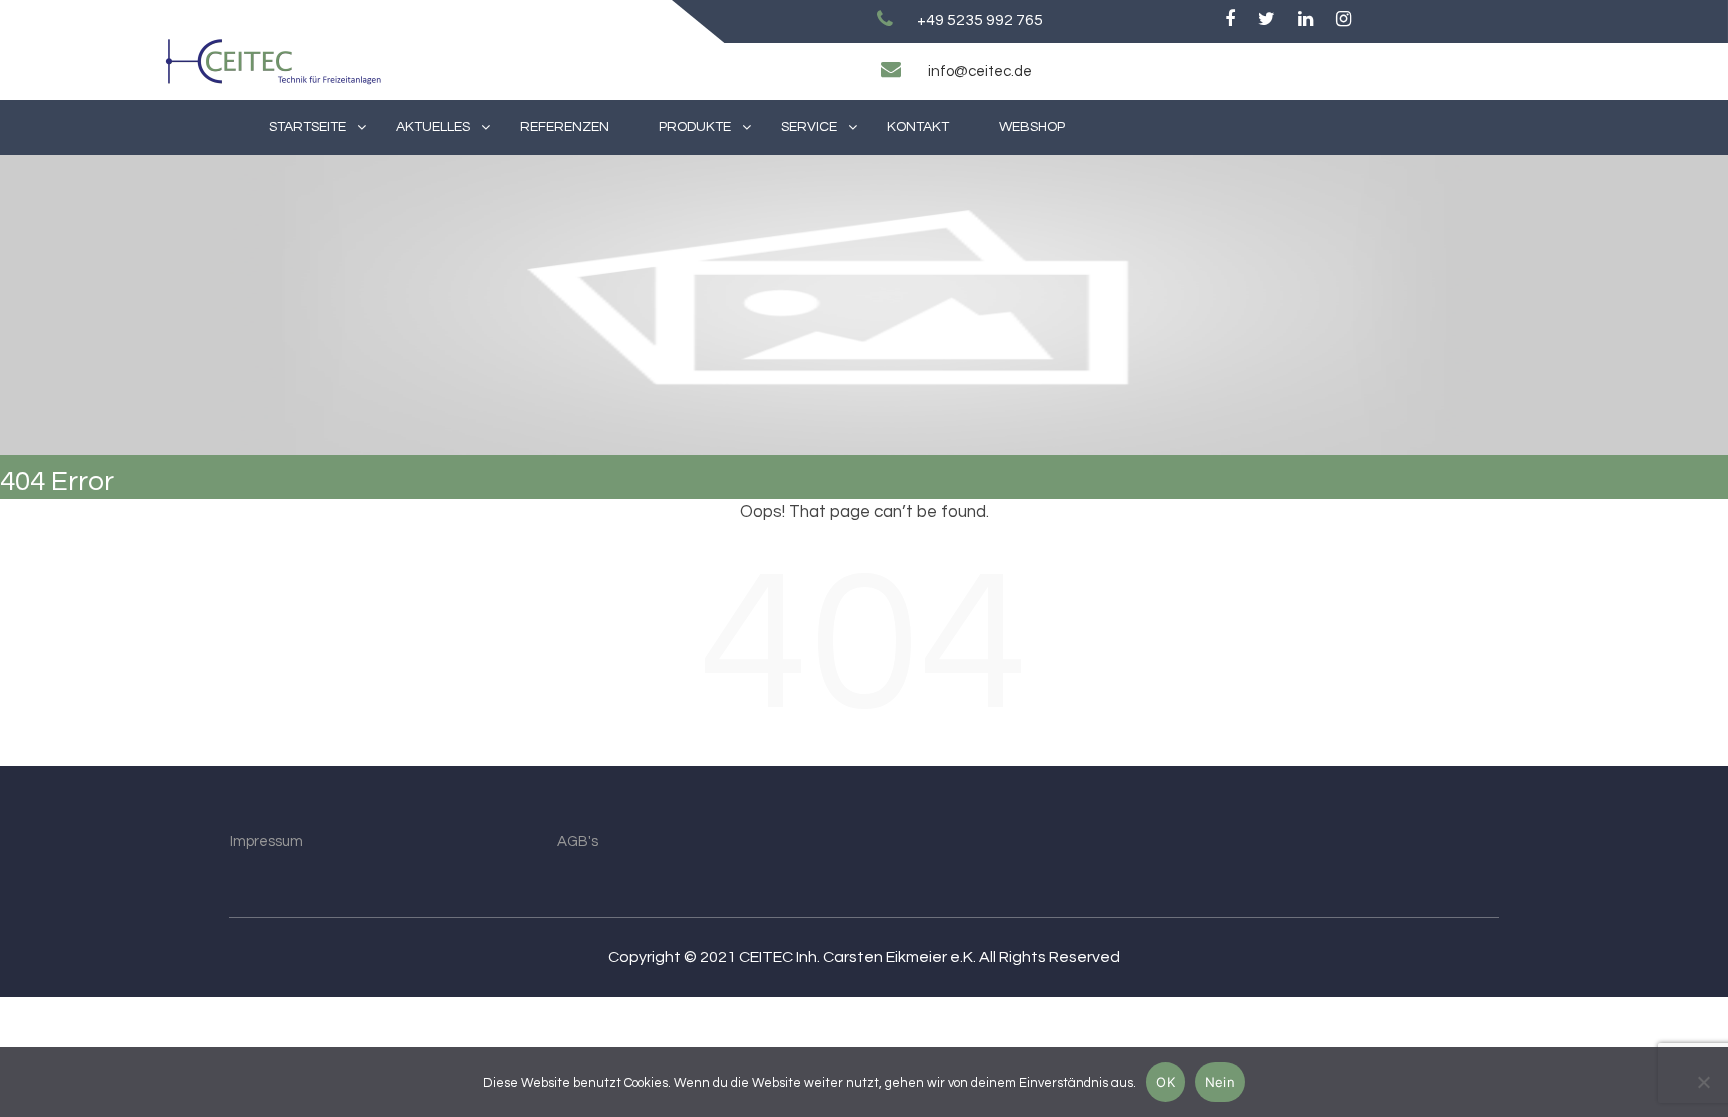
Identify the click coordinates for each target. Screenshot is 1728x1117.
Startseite (307, 127)
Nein (1220, 1082)
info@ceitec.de (980, 71)
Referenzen (564, 127)
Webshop (1032, 127)
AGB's (577, 841)
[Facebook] (1230, 20)
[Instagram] (1343, 20)
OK (1165, 1082)
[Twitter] (1266, 20)
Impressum (266, 841)
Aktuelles (433, 127)
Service (809, 127)
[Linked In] (1305, 20)
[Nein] (1703, 1082)
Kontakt (918, 127)
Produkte (695, 127)
